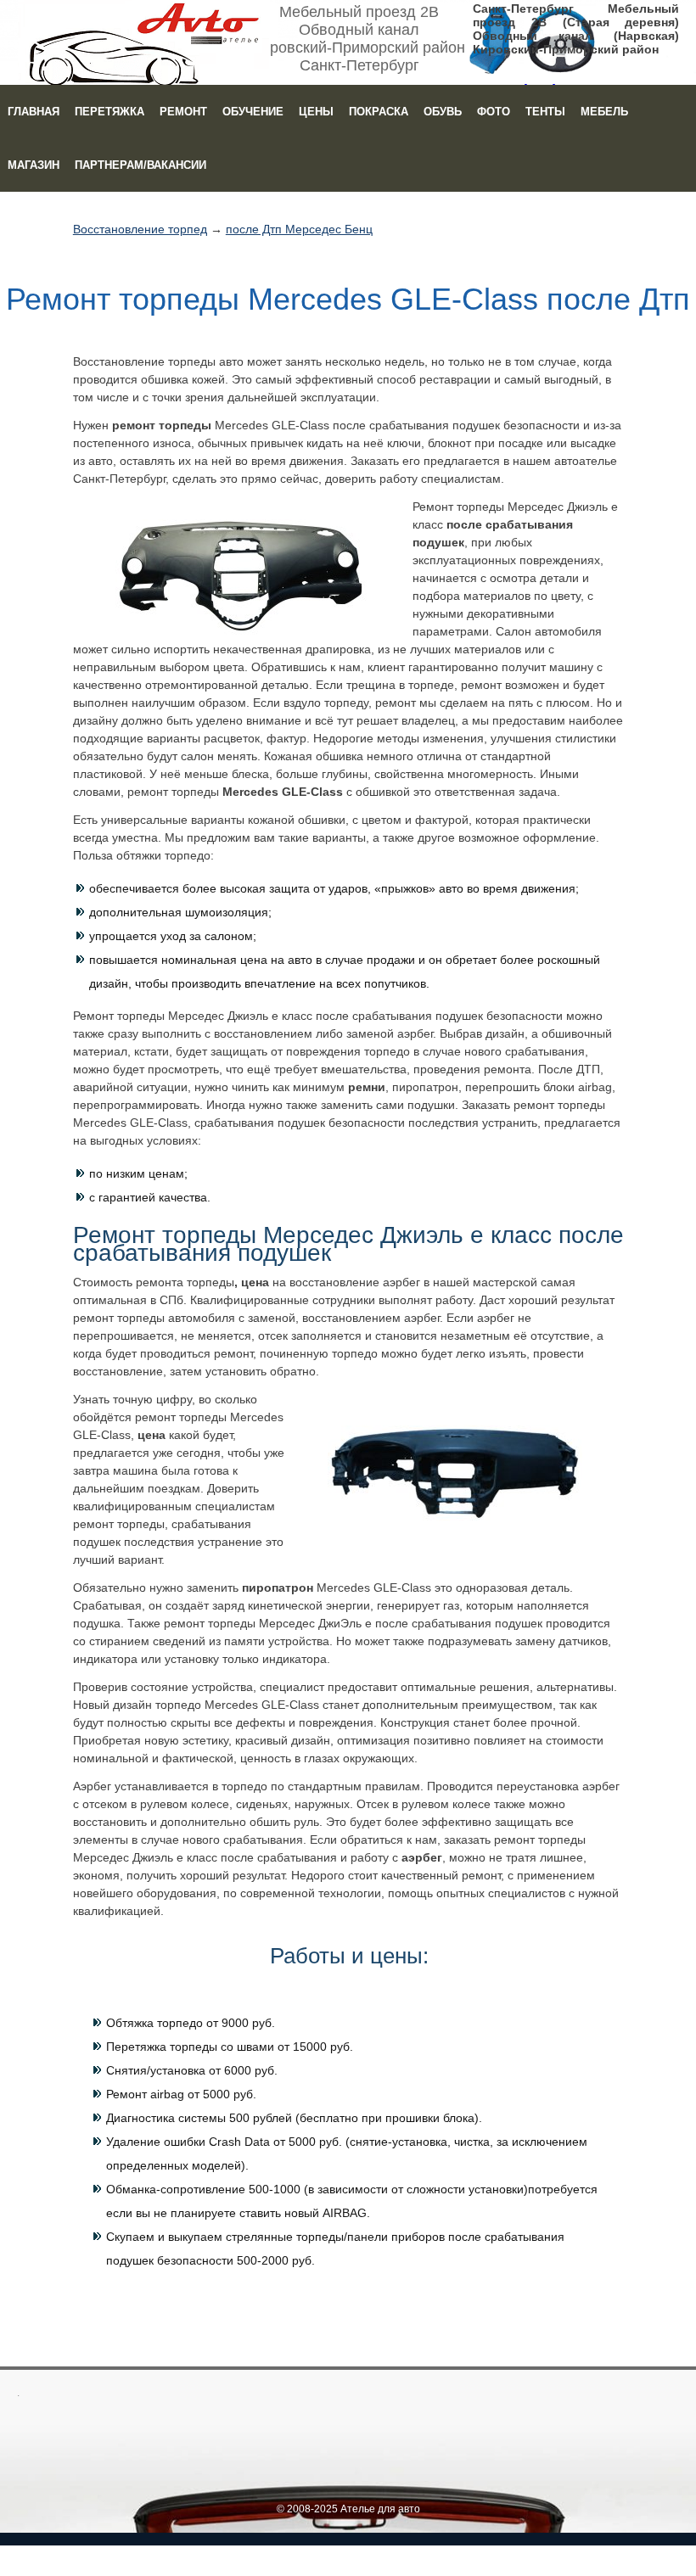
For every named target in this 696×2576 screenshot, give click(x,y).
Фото (494, 112)
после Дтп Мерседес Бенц (299, 229)
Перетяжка (109, 112)
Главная (34, 112)
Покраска (379, 112)
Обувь (443, 112)
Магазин (34, 165)
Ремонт (183, 112)
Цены (316, 112)
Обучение (253, 112)
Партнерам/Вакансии (140, 165)
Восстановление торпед (140, 229)
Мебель (604, 112)
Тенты (545, 112)
